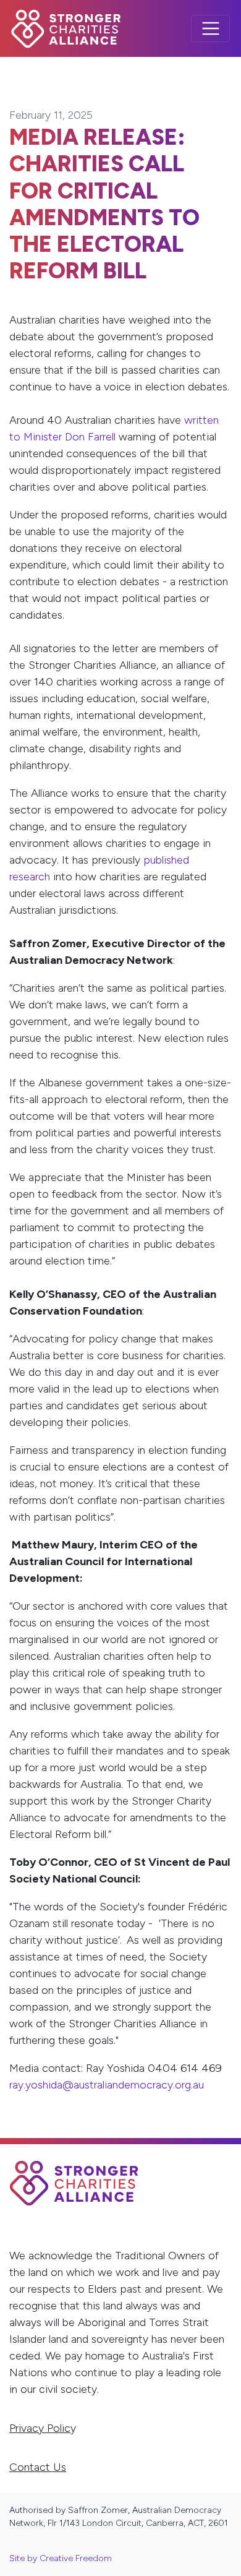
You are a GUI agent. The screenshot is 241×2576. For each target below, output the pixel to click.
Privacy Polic (40, 2428)
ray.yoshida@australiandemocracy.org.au (107, 2085)
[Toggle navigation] (210, 29)
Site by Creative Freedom (61, 2558)
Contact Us (38, 2467)
